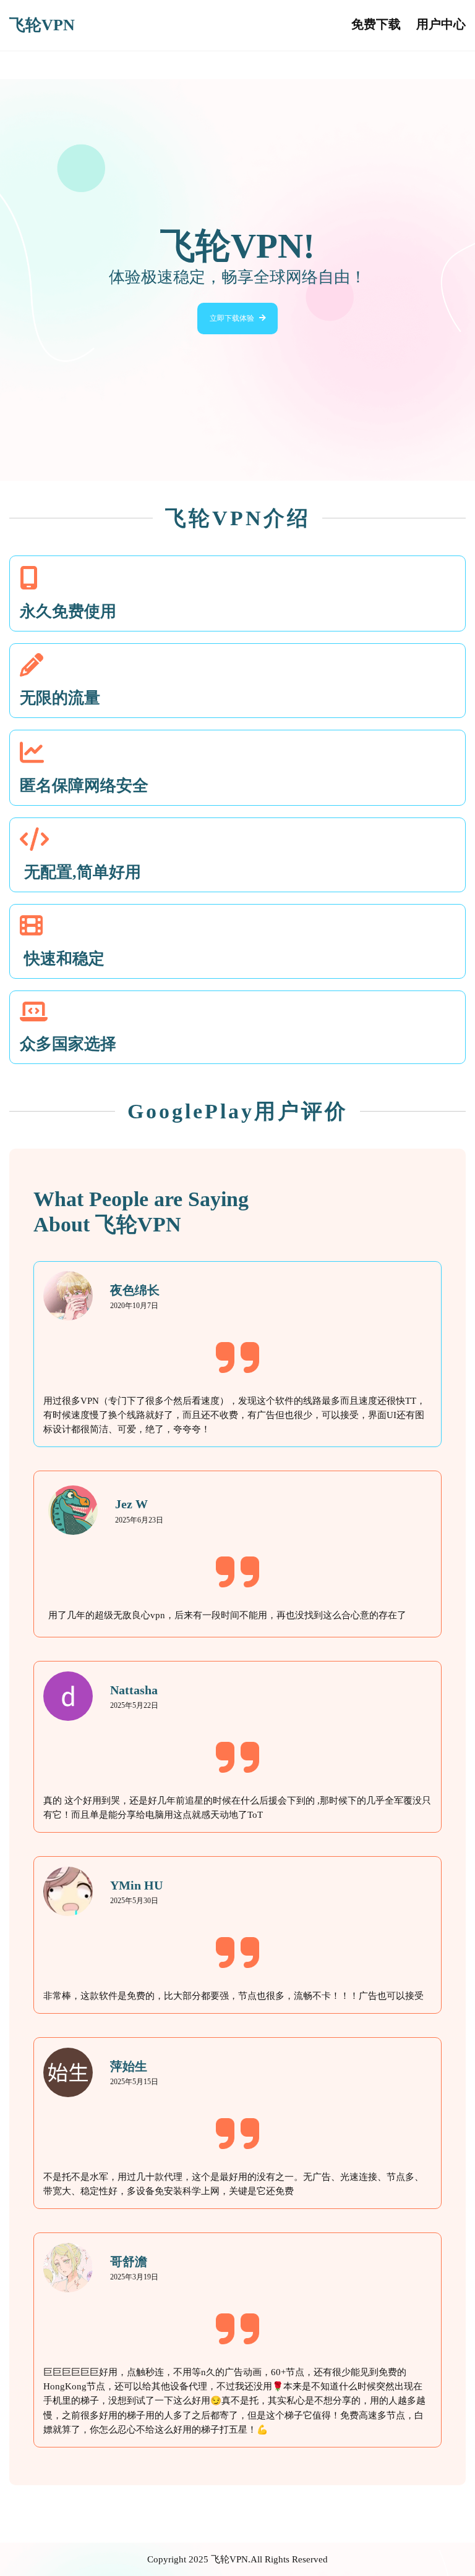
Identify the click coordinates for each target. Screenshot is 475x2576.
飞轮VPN (42, 25)
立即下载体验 (232, 318)
